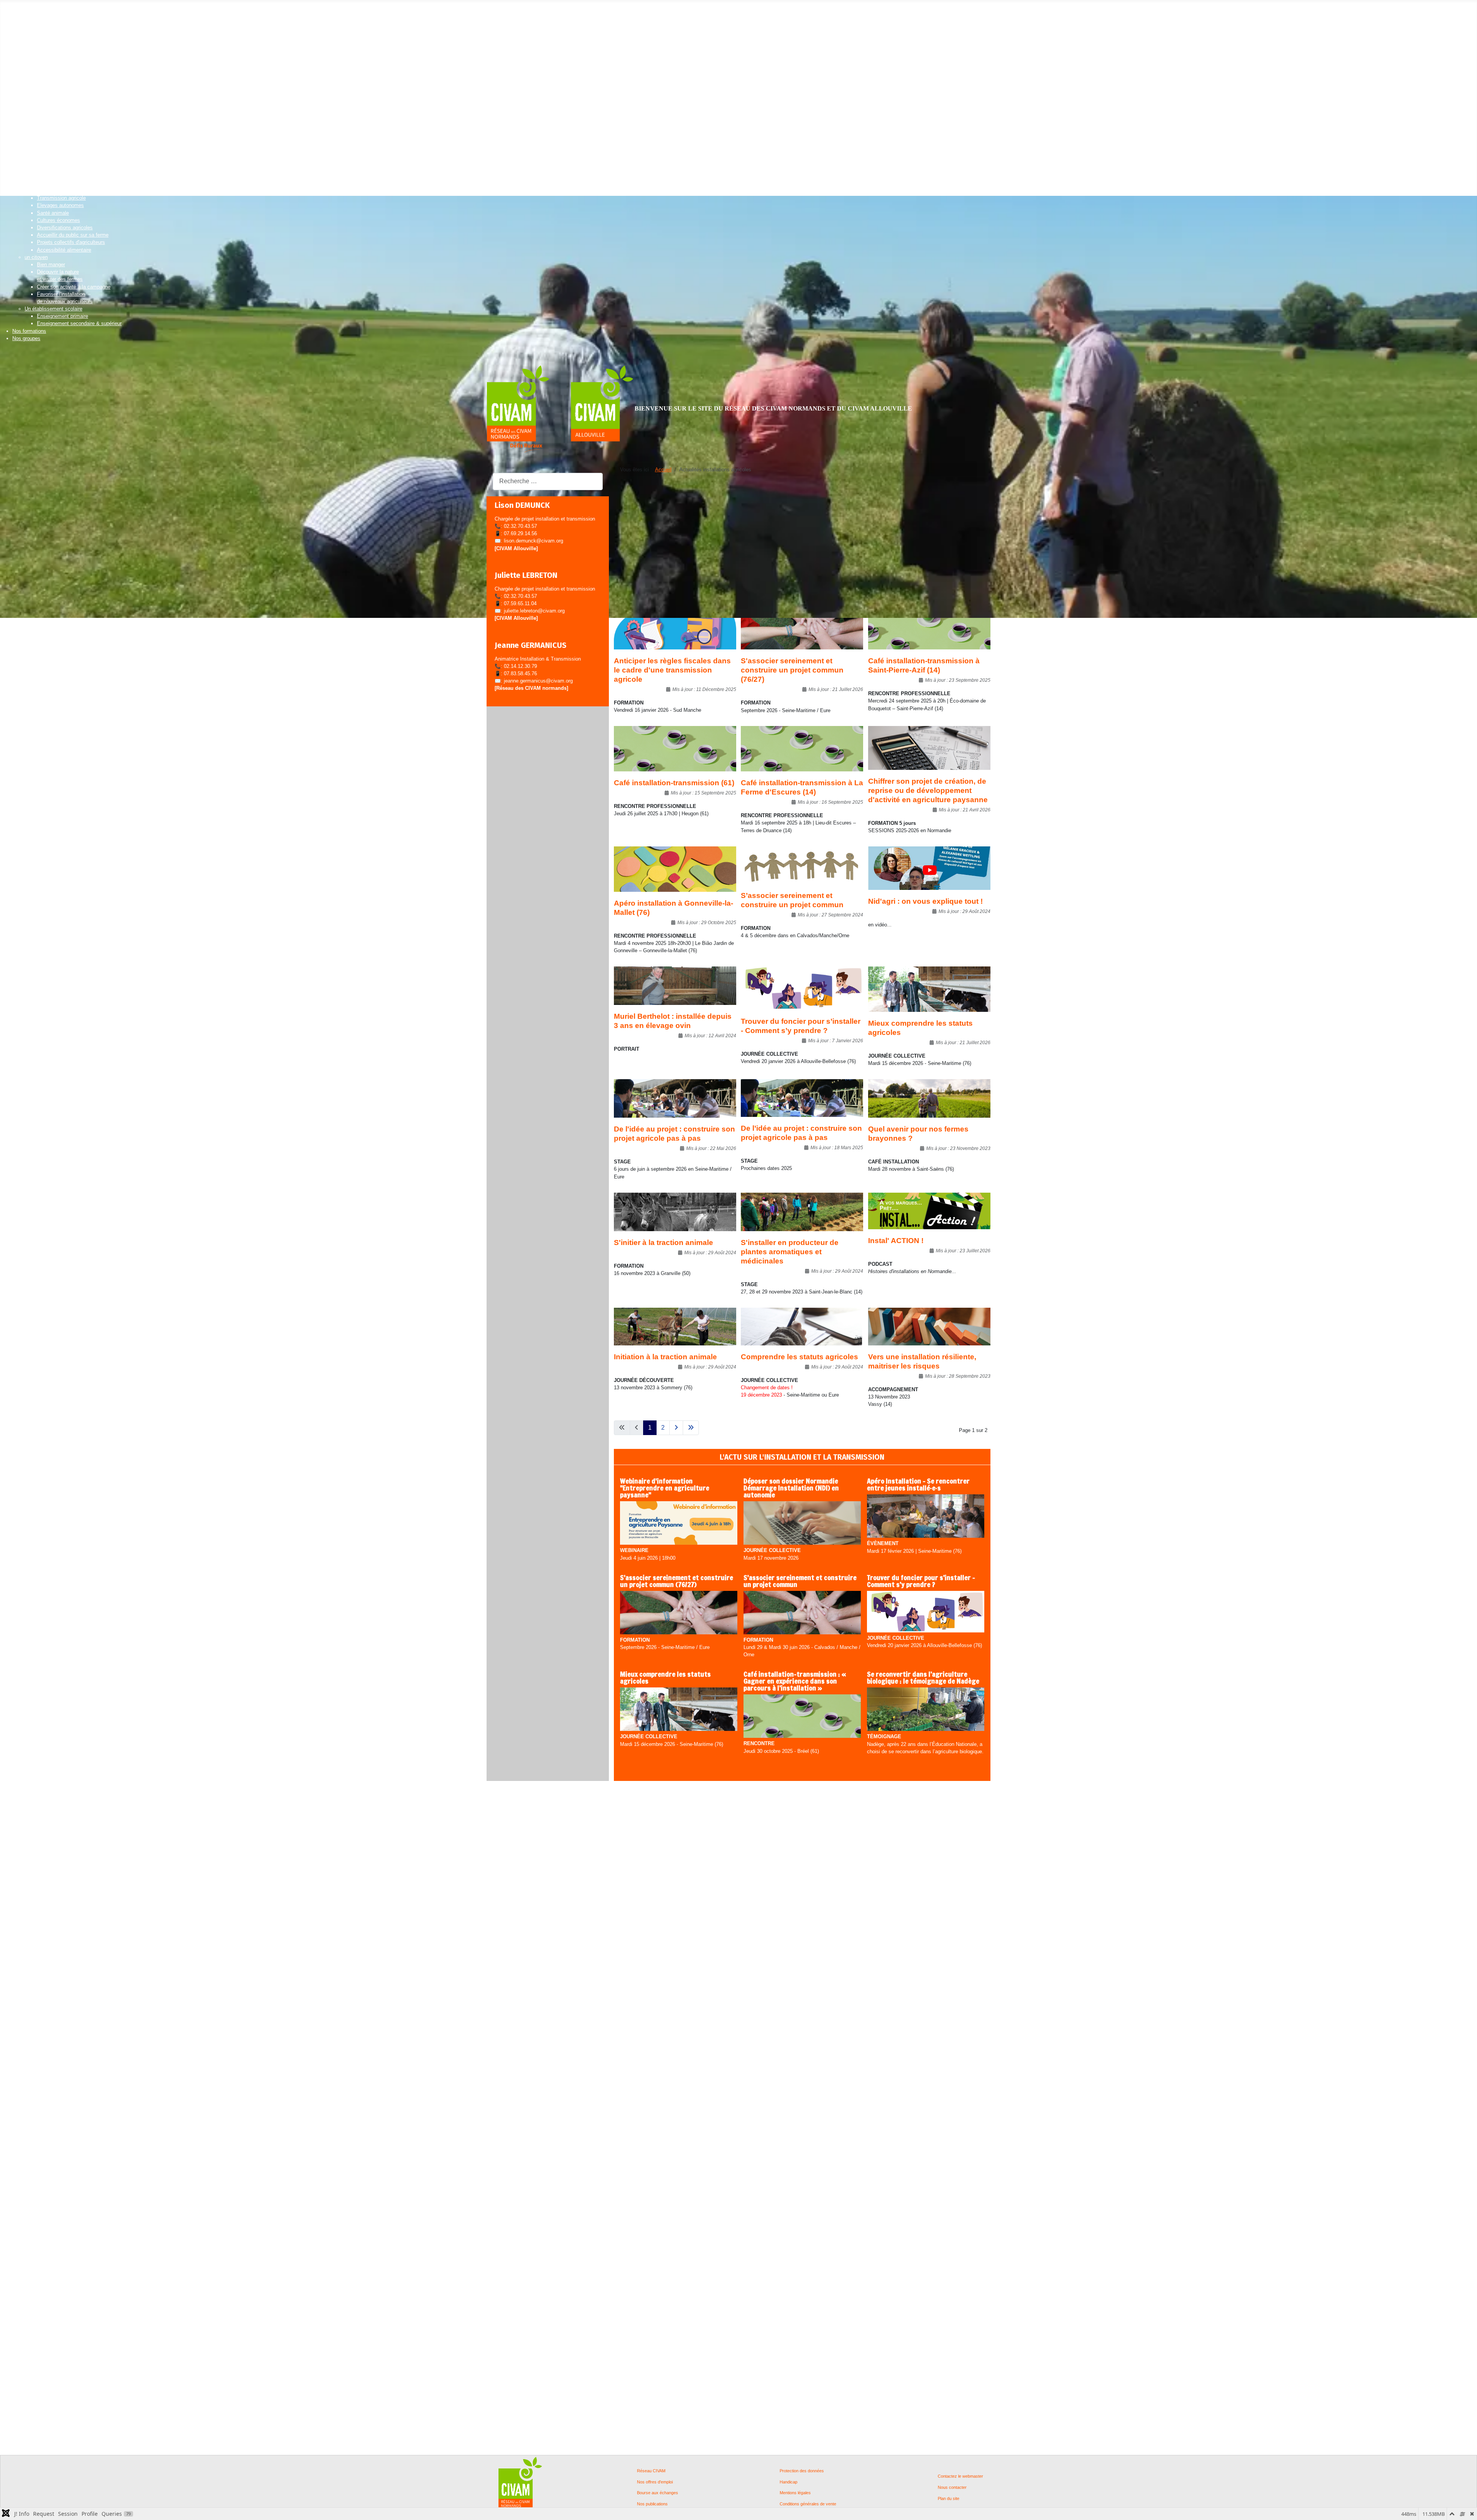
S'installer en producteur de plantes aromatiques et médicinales (790, 1252)
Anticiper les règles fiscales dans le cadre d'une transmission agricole (672, 670)
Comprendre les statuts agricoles (799, 1357)
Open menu (13, 6)
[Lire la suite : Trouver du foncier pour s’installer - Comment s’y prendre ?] (926, 1612)
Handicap (789, 2482)
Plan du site (949, 2499)
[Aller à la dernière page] (691, 1428)
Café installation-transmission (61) (674, 783)
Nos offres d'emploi (655, 2482)
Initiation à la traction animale (665, 1357)
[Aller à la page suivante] (676, 1428)
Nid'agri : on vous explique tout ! (925, 901)
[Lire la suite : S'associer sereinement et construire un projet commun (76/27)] (679, 1613)
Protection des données (802, 2471)
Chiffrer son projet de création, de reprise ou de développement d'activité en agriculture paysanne (928, 790)
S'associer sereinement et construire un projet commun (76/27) (792, 670)
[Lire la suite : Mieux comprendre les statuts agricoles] (679, 1710)
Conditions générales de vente (808, 2504)
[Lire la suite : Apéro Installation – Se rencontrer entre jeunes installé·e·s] (926, 1517)
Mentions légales (795, 2493)
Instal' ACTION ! (896, 1241)
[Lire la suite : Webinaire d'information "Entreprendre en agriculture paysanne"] (679, 1524)
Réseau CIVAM (651, 2471)
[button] (27, 14)
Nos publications (652, 2504)
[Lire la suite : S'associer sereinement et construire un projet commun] (802, 1613)
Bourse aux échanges (658, 2493)
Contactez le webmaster (960, 2476)
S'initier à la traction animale (663, 1242)
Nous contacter (952, 2487)
